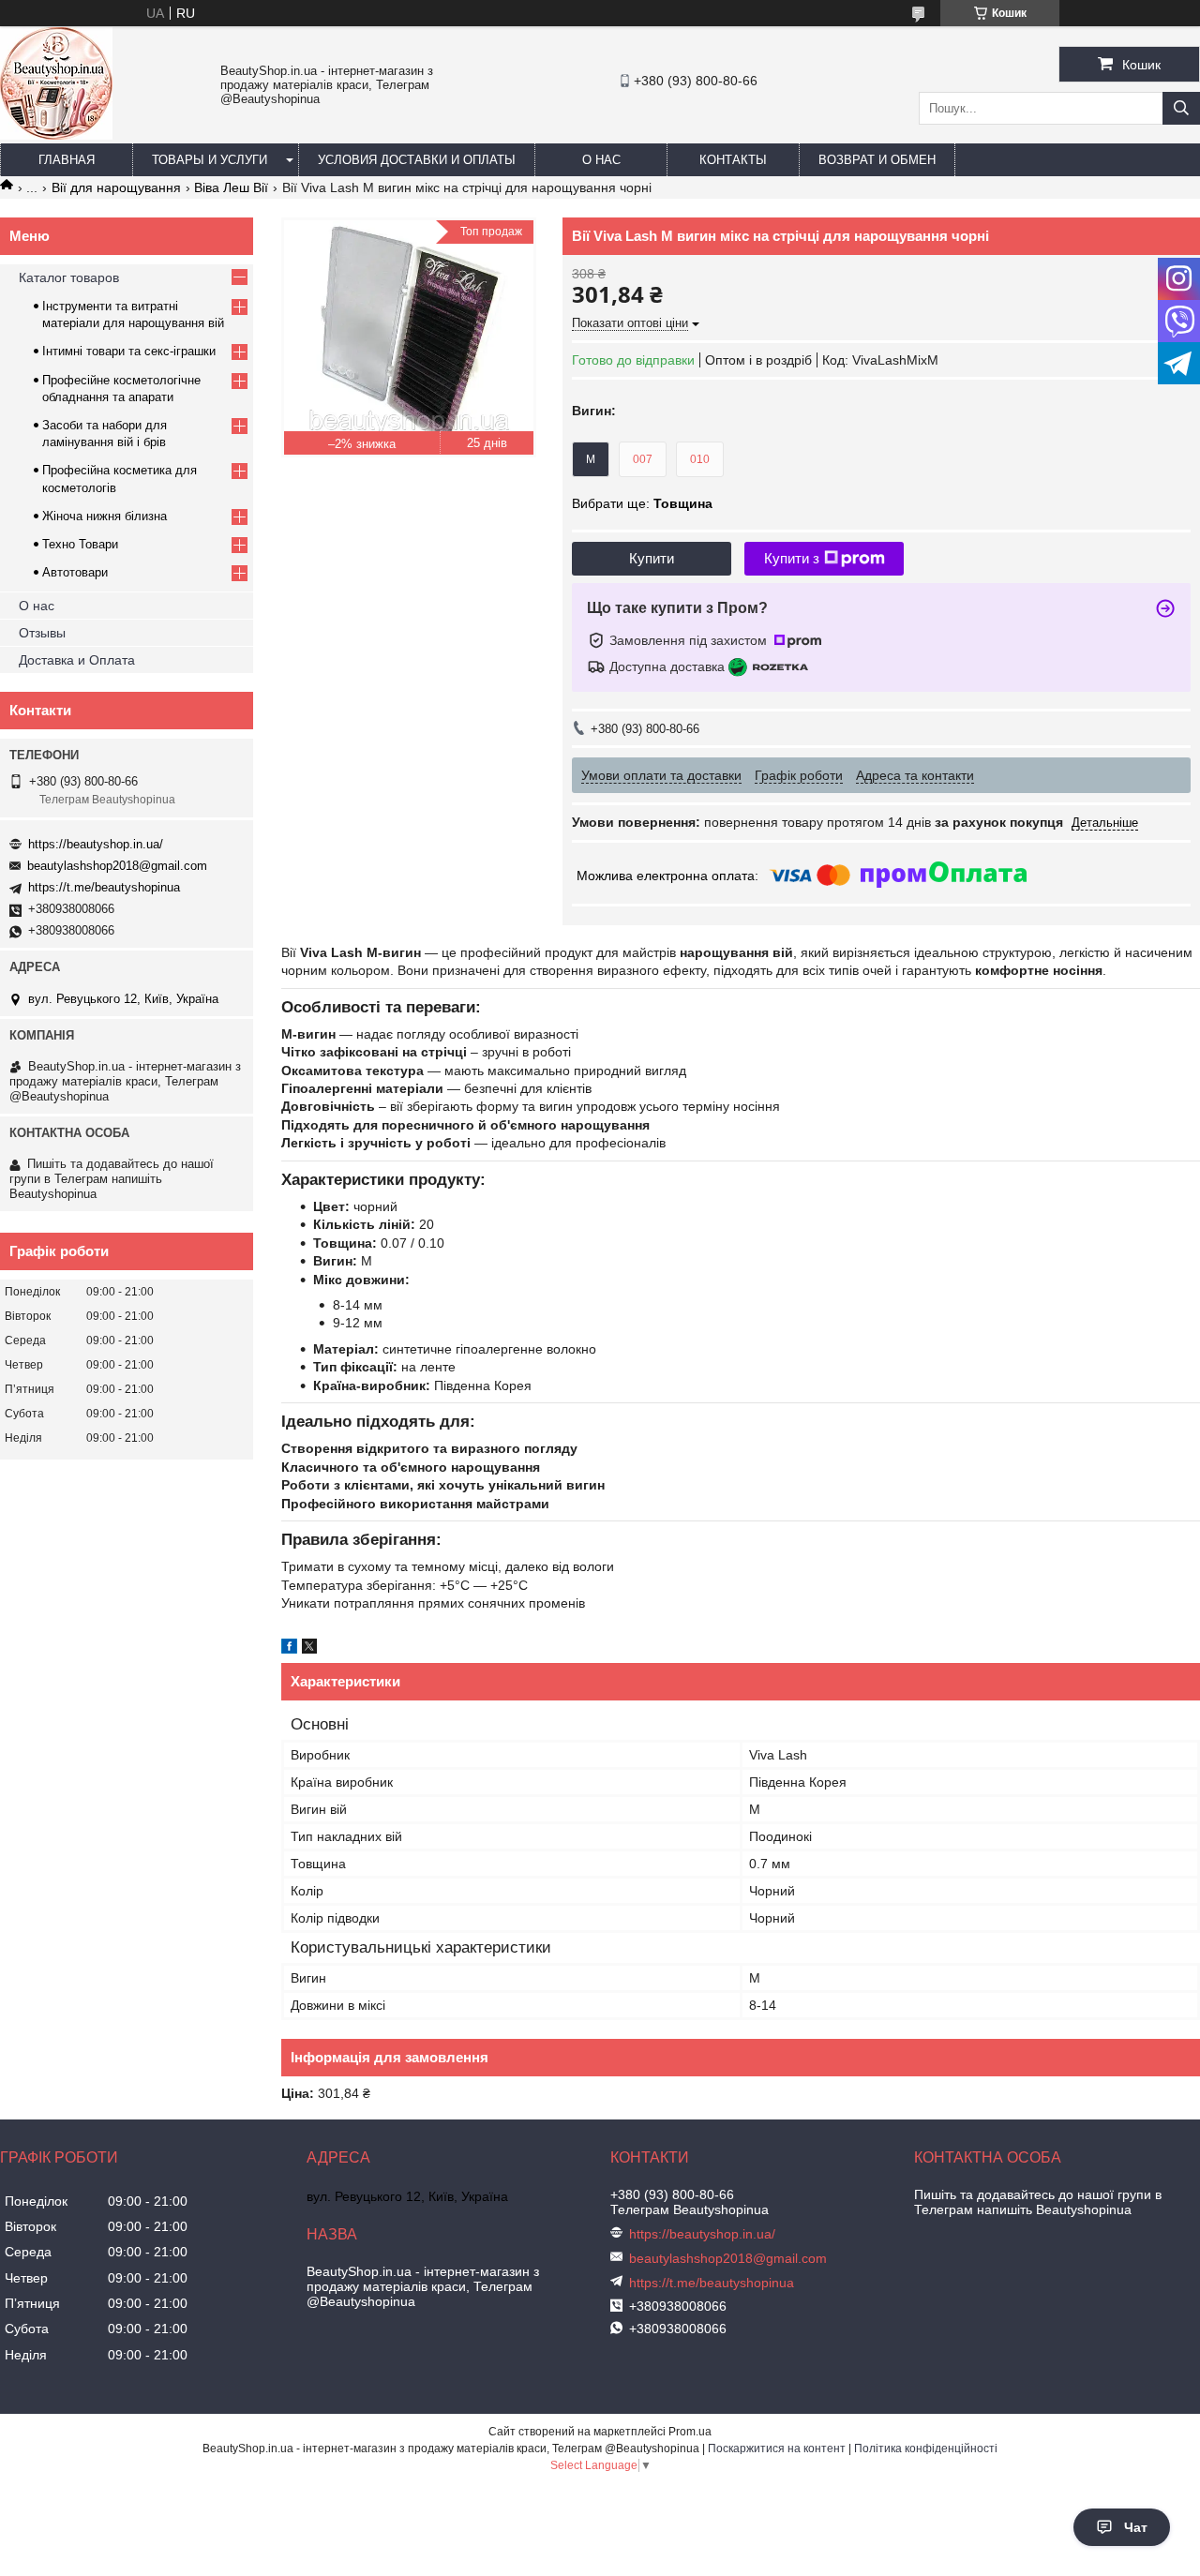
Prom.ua (690, 2432)
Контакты (733, 160)
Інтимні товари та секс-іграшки (129, 351)
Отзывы (42, 633)
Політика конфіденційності (926, 2449)
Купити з (792, 558)
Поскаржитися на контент (777, 2449)
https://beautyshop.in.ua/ (96, 844)
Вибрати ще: (642, 503)
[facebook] (289, 1649)
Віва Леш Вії (231, 187)
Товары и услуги (210, 160)
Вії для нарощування (116, 187)
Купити (652, 558)
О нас (601, 160)
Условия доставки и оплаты (417, 160)
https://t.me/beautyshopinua (104, 887)
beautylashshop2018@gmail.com (117, 866)
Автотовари (75, 572)
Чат (1136, 2527)
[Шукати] (1181, 108)
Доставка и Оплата (77, 660)
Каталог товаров (69, 277)
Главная (67, 160)
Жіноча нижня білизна (105, 516)
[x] (309, 1649)
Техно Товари (80, 544)
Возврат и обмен (877, 160)
